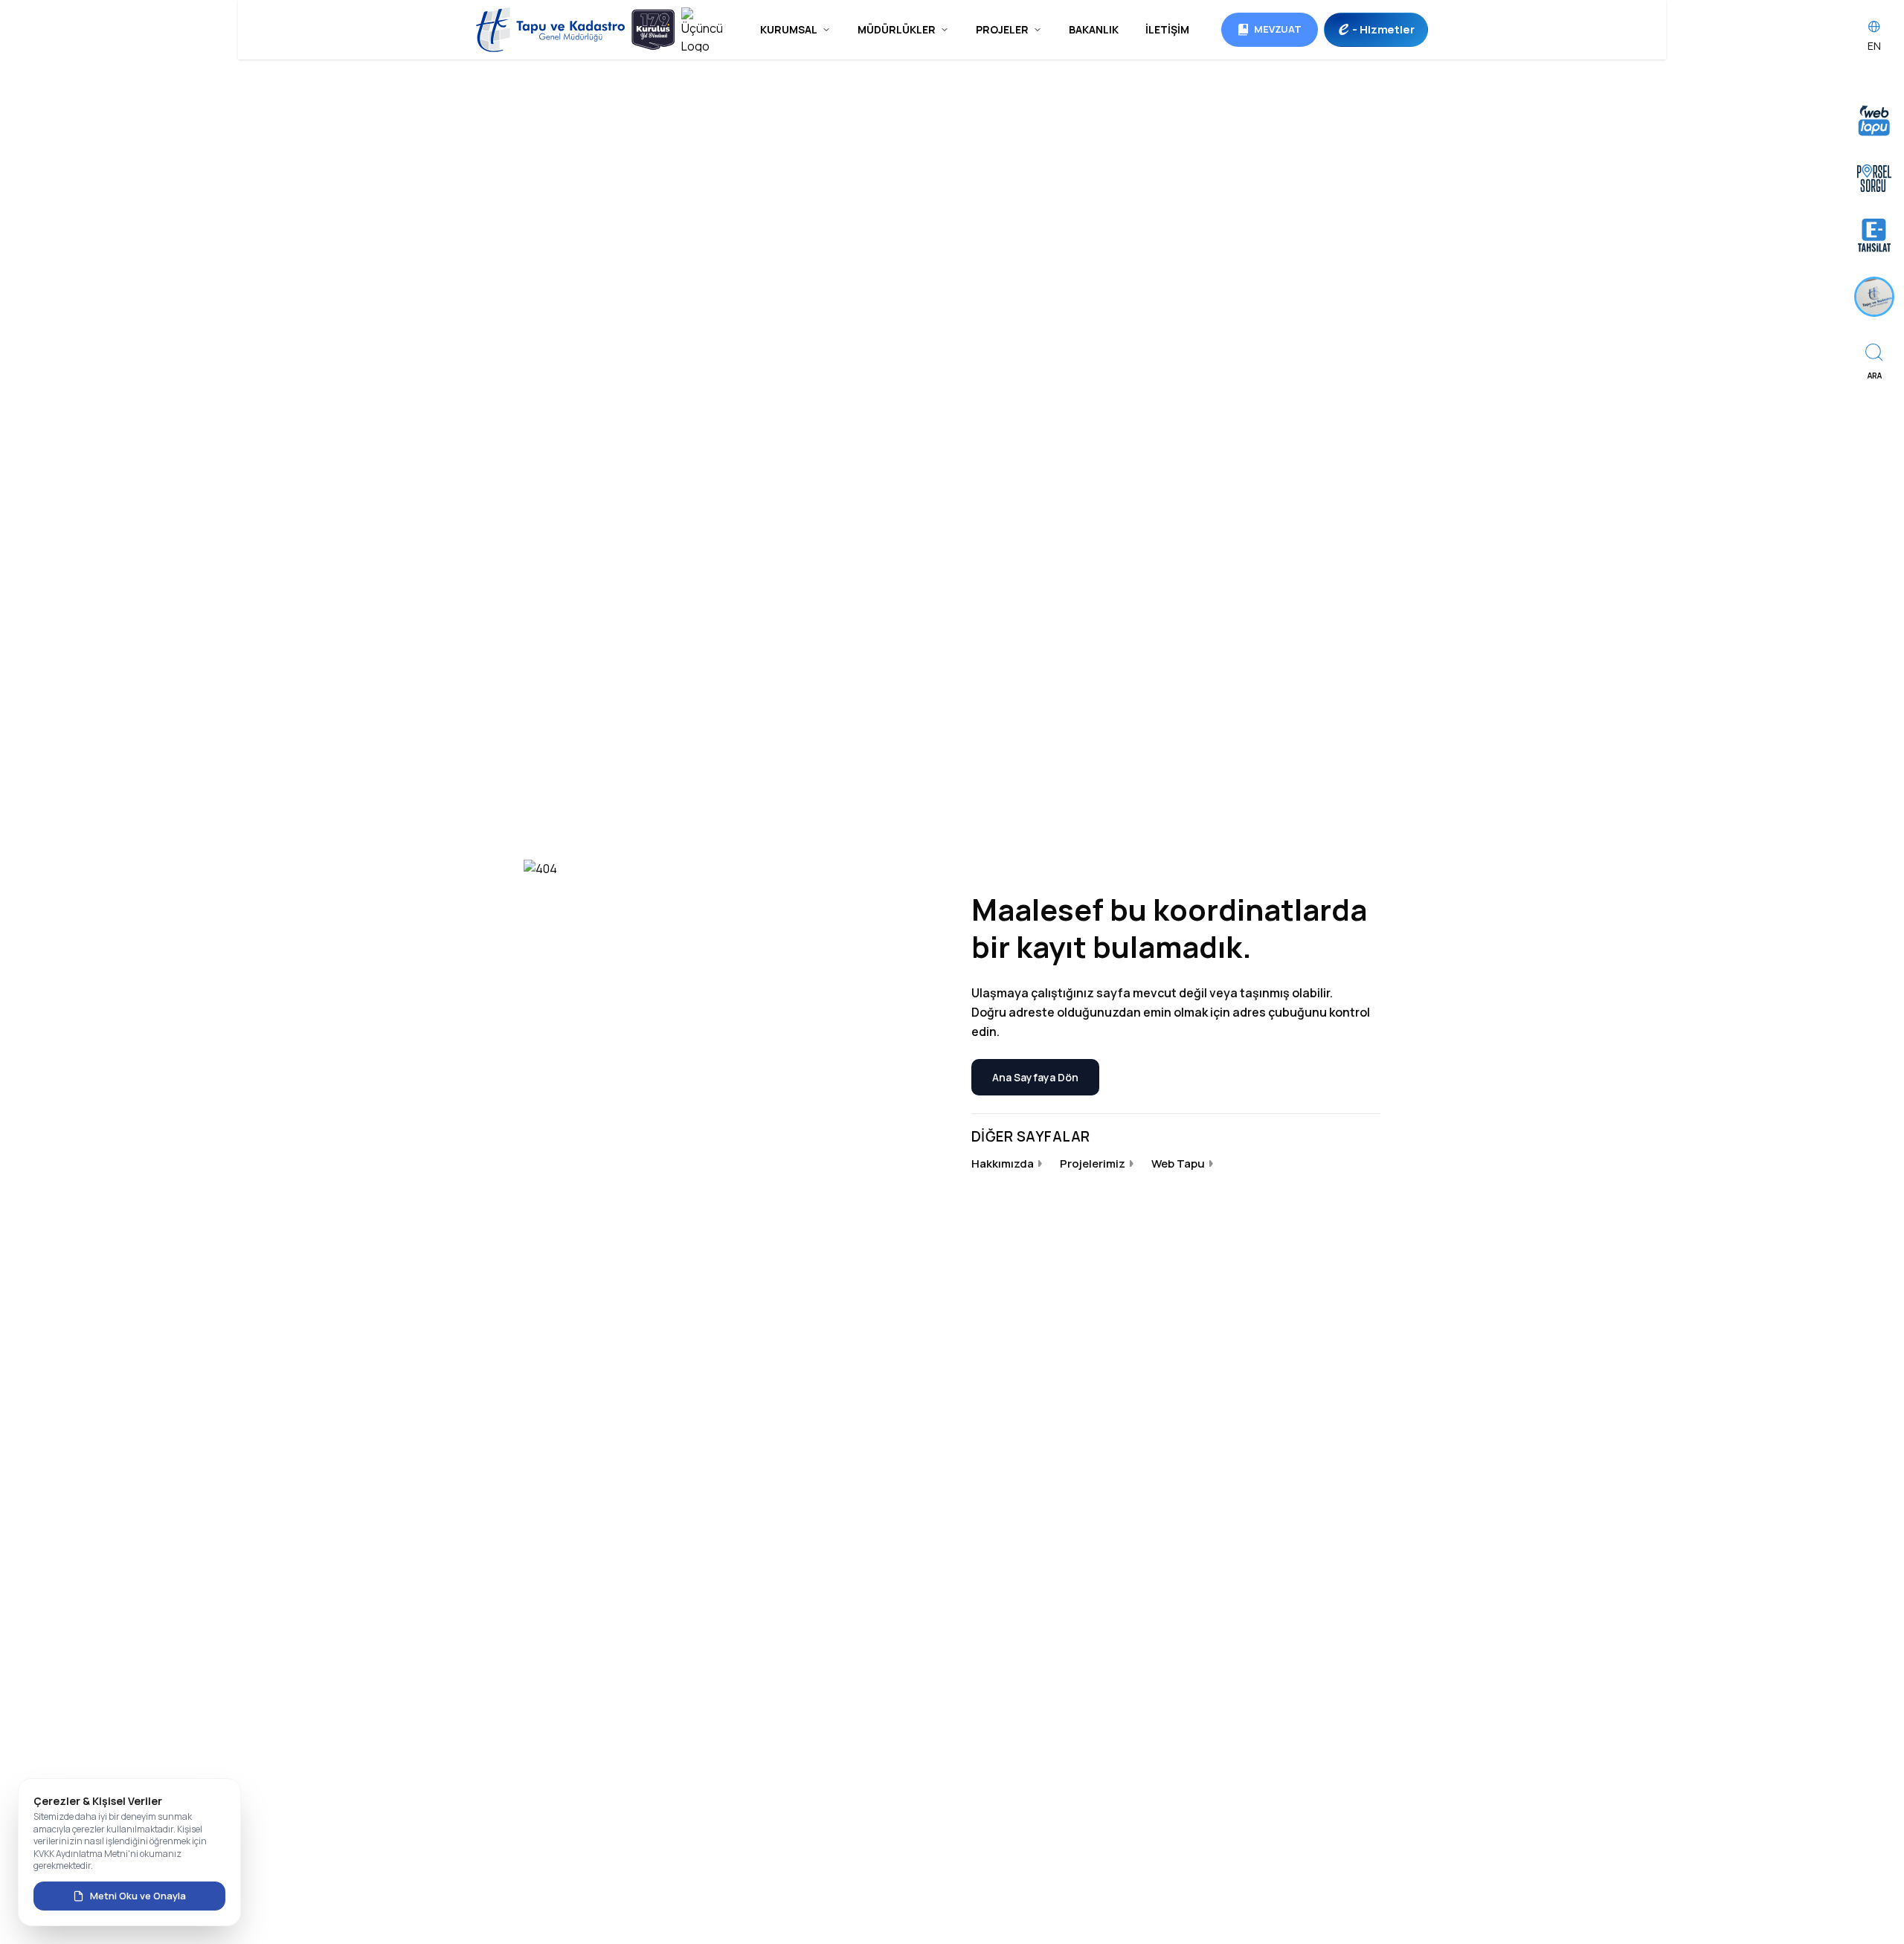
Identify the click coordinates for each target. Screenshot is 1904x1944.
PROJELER (1002, 29)
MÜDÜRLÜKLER (897, 29)
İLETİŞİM (1167, 29)
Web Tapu (1178, 1163)
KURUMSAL (789, 29)
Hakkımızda (1003, 1163)
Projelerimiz (1093, 1163)
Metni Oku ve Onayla (138, 1896)
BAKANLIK (1094, 29)
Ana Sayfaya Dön (1035, 1077)
